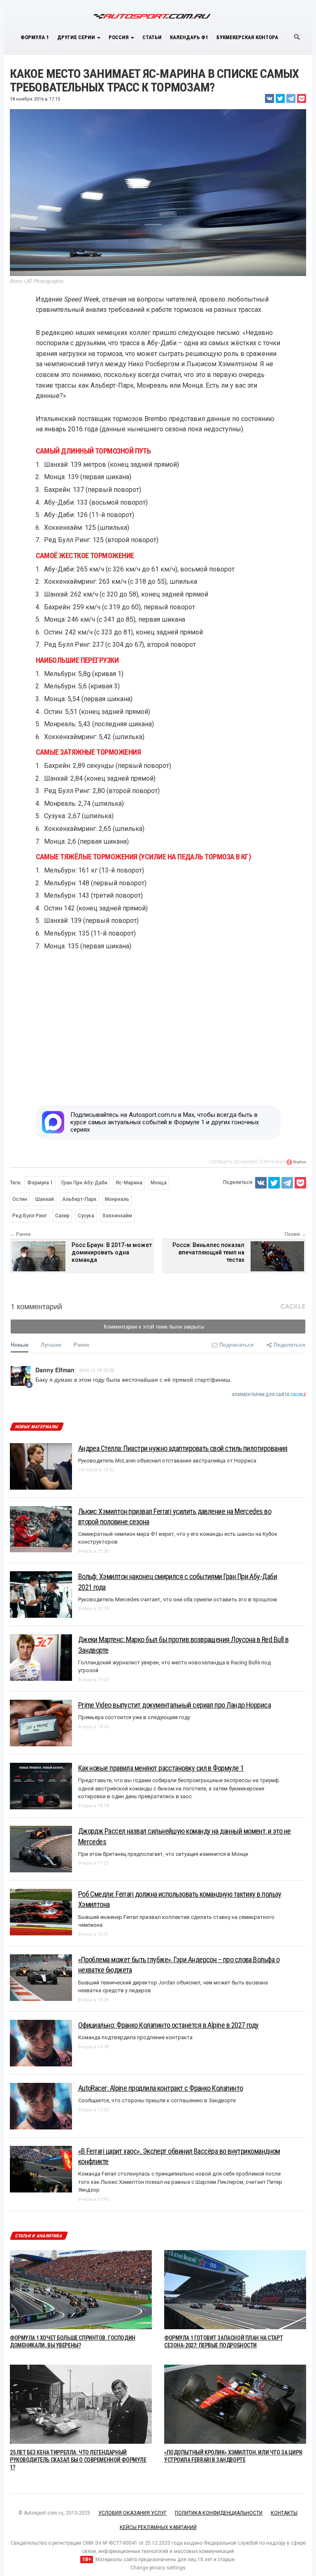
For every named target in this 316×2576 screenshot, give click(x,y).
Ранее (81, 1344)
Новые (20, 1344)
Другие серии (77, 37)
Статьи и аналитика (39, 2236)
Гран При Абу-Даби (84, 1183)
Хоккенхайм (117, 1216)
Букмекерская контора (247, 37)
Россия (119, 37)
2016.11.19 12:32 (97, 1370)
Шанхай (45, 1199)
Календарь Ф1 (189, 37)
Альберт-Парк (79, 1199)
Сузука (86, 1216)
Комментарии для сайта (269, 1395)
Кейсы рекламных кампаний (158, 2527)
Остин (20, 1199)
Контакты (284, 2513)
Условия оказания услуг (132, 2513)
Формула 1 (35, 37)
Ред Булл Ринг (30, 1216)
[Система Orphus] (296, 1162)
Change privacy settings (158, 2568)
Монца (159, 1183)
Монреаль (117, 1199)
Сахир (62, 1216)
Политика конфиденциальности (219, 2513)
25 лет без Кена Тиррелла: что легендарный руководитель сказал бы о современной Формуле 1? (78, 2460)
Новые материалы (36, 1427)
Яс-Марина (129, 1183)
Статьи (152, 37)
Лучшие (51, 1344)
